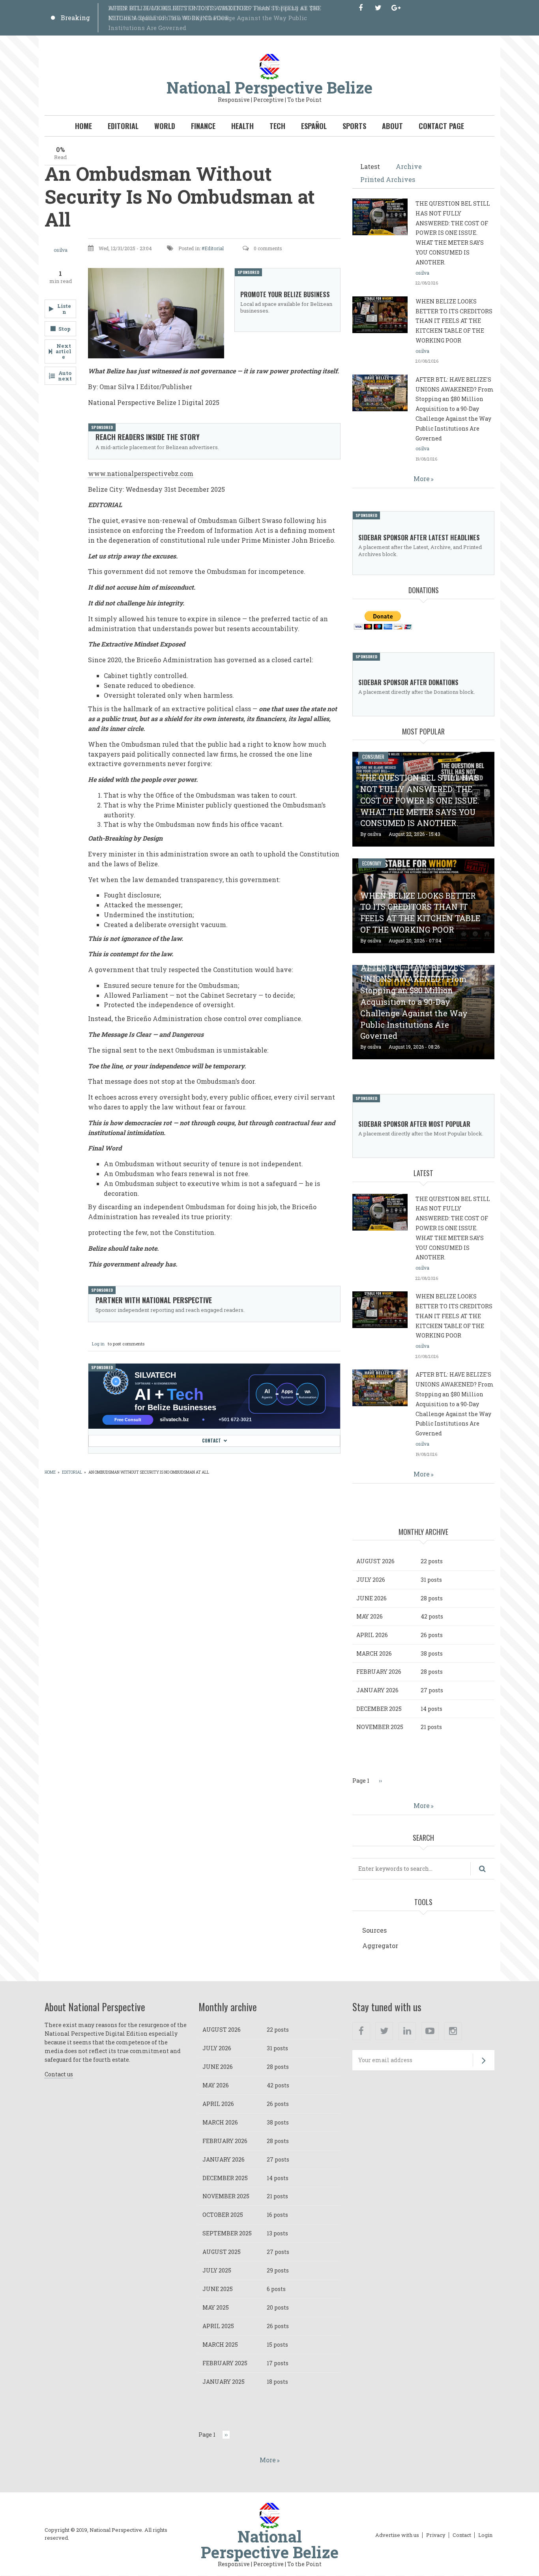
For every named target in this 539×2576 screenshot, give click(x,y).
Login (485, 2535)
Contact (211, 1441)
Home (50, 1472)
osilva (61, 250)
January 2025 (224, 2382)
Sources (374, 1930)
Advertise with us (397, 2535)
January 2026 (377, 1690)
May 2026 (370, 1616)
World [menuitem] (165, 126)
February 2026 (379, 1672)
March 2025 (220, 2345)
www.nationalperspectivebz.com (141, 473)
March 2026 (374, 1653)
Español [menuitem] (314, 126)
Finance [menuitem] (203, 126)
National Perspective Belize (269, 87)
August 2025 (222, 2252)
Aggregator (380, 1946)
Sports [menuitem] (354, 126)
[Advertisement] (193, 1507)
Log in (98, 1344)
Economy (372, 863)
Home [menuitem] (83, 126)
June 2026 (371, 1598)
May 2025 (216, 2307)
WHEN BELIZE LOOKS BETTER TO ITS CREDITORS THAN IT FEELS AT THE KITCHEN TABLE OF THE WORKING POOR (454, 321)
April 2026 (372, 1635)
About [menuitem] (392, 126)
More (422, 479)
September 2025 (227, 2233)
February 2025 (225, 2363)
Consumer (373, 757)
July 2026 (371, 1580)
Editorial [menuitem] (123, 126)
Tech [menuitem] (277, 126)
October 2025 (223, 2215)
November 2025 (380, 1727)
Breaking (75, 18)
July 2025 (217, 2270)
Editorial (214, 248)
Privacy (436, 2535)
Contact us (59, 2074)
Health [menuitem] (242, 126)
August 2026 (375, 1561)
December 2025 (379, 1709)
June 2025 (218, 2289)
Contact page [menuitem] (441, 126)
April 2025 (218, 2326)
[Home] (269, 66)
